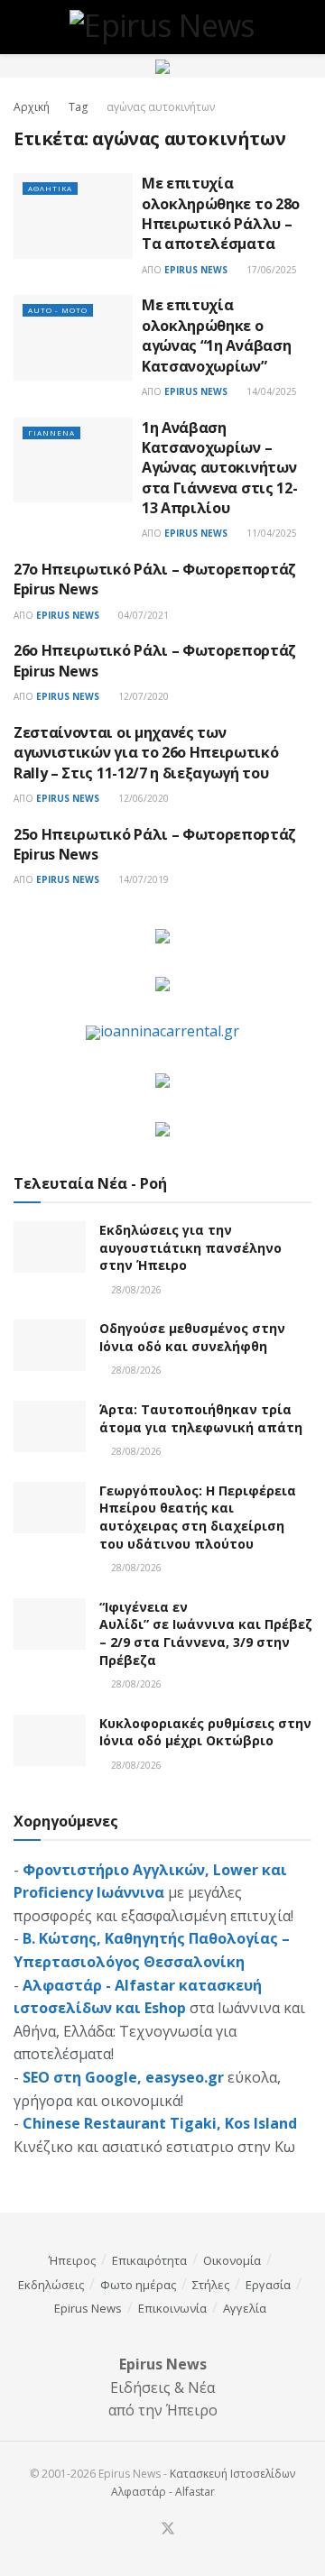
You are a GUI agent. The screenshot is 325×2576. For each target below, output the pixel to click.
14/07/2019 (142, 879)
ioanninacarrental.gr (170, 1031)
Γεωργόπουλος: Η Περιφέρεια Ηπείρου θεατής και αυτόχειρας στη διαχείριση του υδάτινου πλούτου (198, 1517)
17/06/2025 (270, 270)
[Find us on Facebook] (145, 2530)
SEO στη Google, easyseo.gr (123, 2077)
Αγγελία (245, 2308)
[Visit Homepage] (162, 27)
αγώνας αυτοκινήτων (161, 107)
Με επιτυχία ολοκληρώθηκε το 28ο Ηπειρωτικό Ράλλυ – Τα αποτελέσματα (221, 213)
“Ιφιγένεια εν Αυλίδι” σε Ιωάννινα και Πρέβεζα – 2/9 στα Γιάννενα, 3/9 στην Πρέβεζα (210, 1633)
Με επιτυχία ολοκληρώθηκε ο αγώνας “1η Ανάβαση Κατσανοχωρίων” (216, 335)
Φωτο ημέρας (138, 2285)
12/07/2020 (142, 696)
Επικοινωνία (172, 2308)
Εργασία (268, 2285)
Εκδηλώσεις (51, 2285)
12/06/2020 (142, 798)
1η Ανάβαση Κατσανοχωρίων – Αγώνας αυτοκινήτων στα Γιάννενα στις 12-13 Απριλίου (219, 468)
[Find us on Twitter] (168, 2529)
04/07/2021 (142, 615)
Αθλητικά (50, 188)
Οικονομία (232, 2260)
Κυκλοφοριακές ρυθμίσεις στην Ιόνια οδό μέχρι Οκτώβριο (205, 1732)
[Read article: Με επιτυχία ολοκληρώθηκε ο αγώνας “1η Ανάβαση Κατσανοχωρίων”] (73, 337)
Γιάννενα (51, 432)
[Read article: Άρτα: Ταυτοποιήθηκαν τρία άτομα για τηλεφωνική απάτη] (50, 1426)
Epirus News (196, 270)
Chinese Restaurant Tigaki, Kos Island (160, 2123)
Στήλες (211, 2285)
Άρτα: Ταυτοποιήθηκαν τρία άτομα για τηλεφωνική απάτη (201, 1418)
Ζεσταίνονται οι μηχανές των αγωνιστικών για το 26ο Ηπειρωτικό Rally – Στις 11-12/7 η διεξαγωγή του (146, 753)
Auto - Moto (58, 310)
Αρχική (32, 107)
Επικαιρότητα (149, 2260)
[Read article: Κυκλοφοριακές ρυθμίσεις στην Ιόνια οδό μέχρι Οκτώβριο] (50, 1740)
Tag (78, 107)
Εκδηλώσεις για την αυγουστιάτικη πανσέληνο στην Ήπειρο (190, 1247)
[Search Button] (304, 27)
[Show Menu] (21, 27)
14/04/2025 (270, 391)
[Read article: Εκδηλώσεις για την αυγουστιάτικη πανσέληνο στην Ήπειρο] (50, 1247)
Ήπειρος (72, 2260)
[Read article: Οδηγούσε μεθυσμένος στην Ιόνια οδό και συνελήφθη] (50, 1345)
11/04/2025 (270, 533)
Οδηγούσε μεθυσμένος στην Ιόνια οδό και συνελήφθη (192, 1337)
